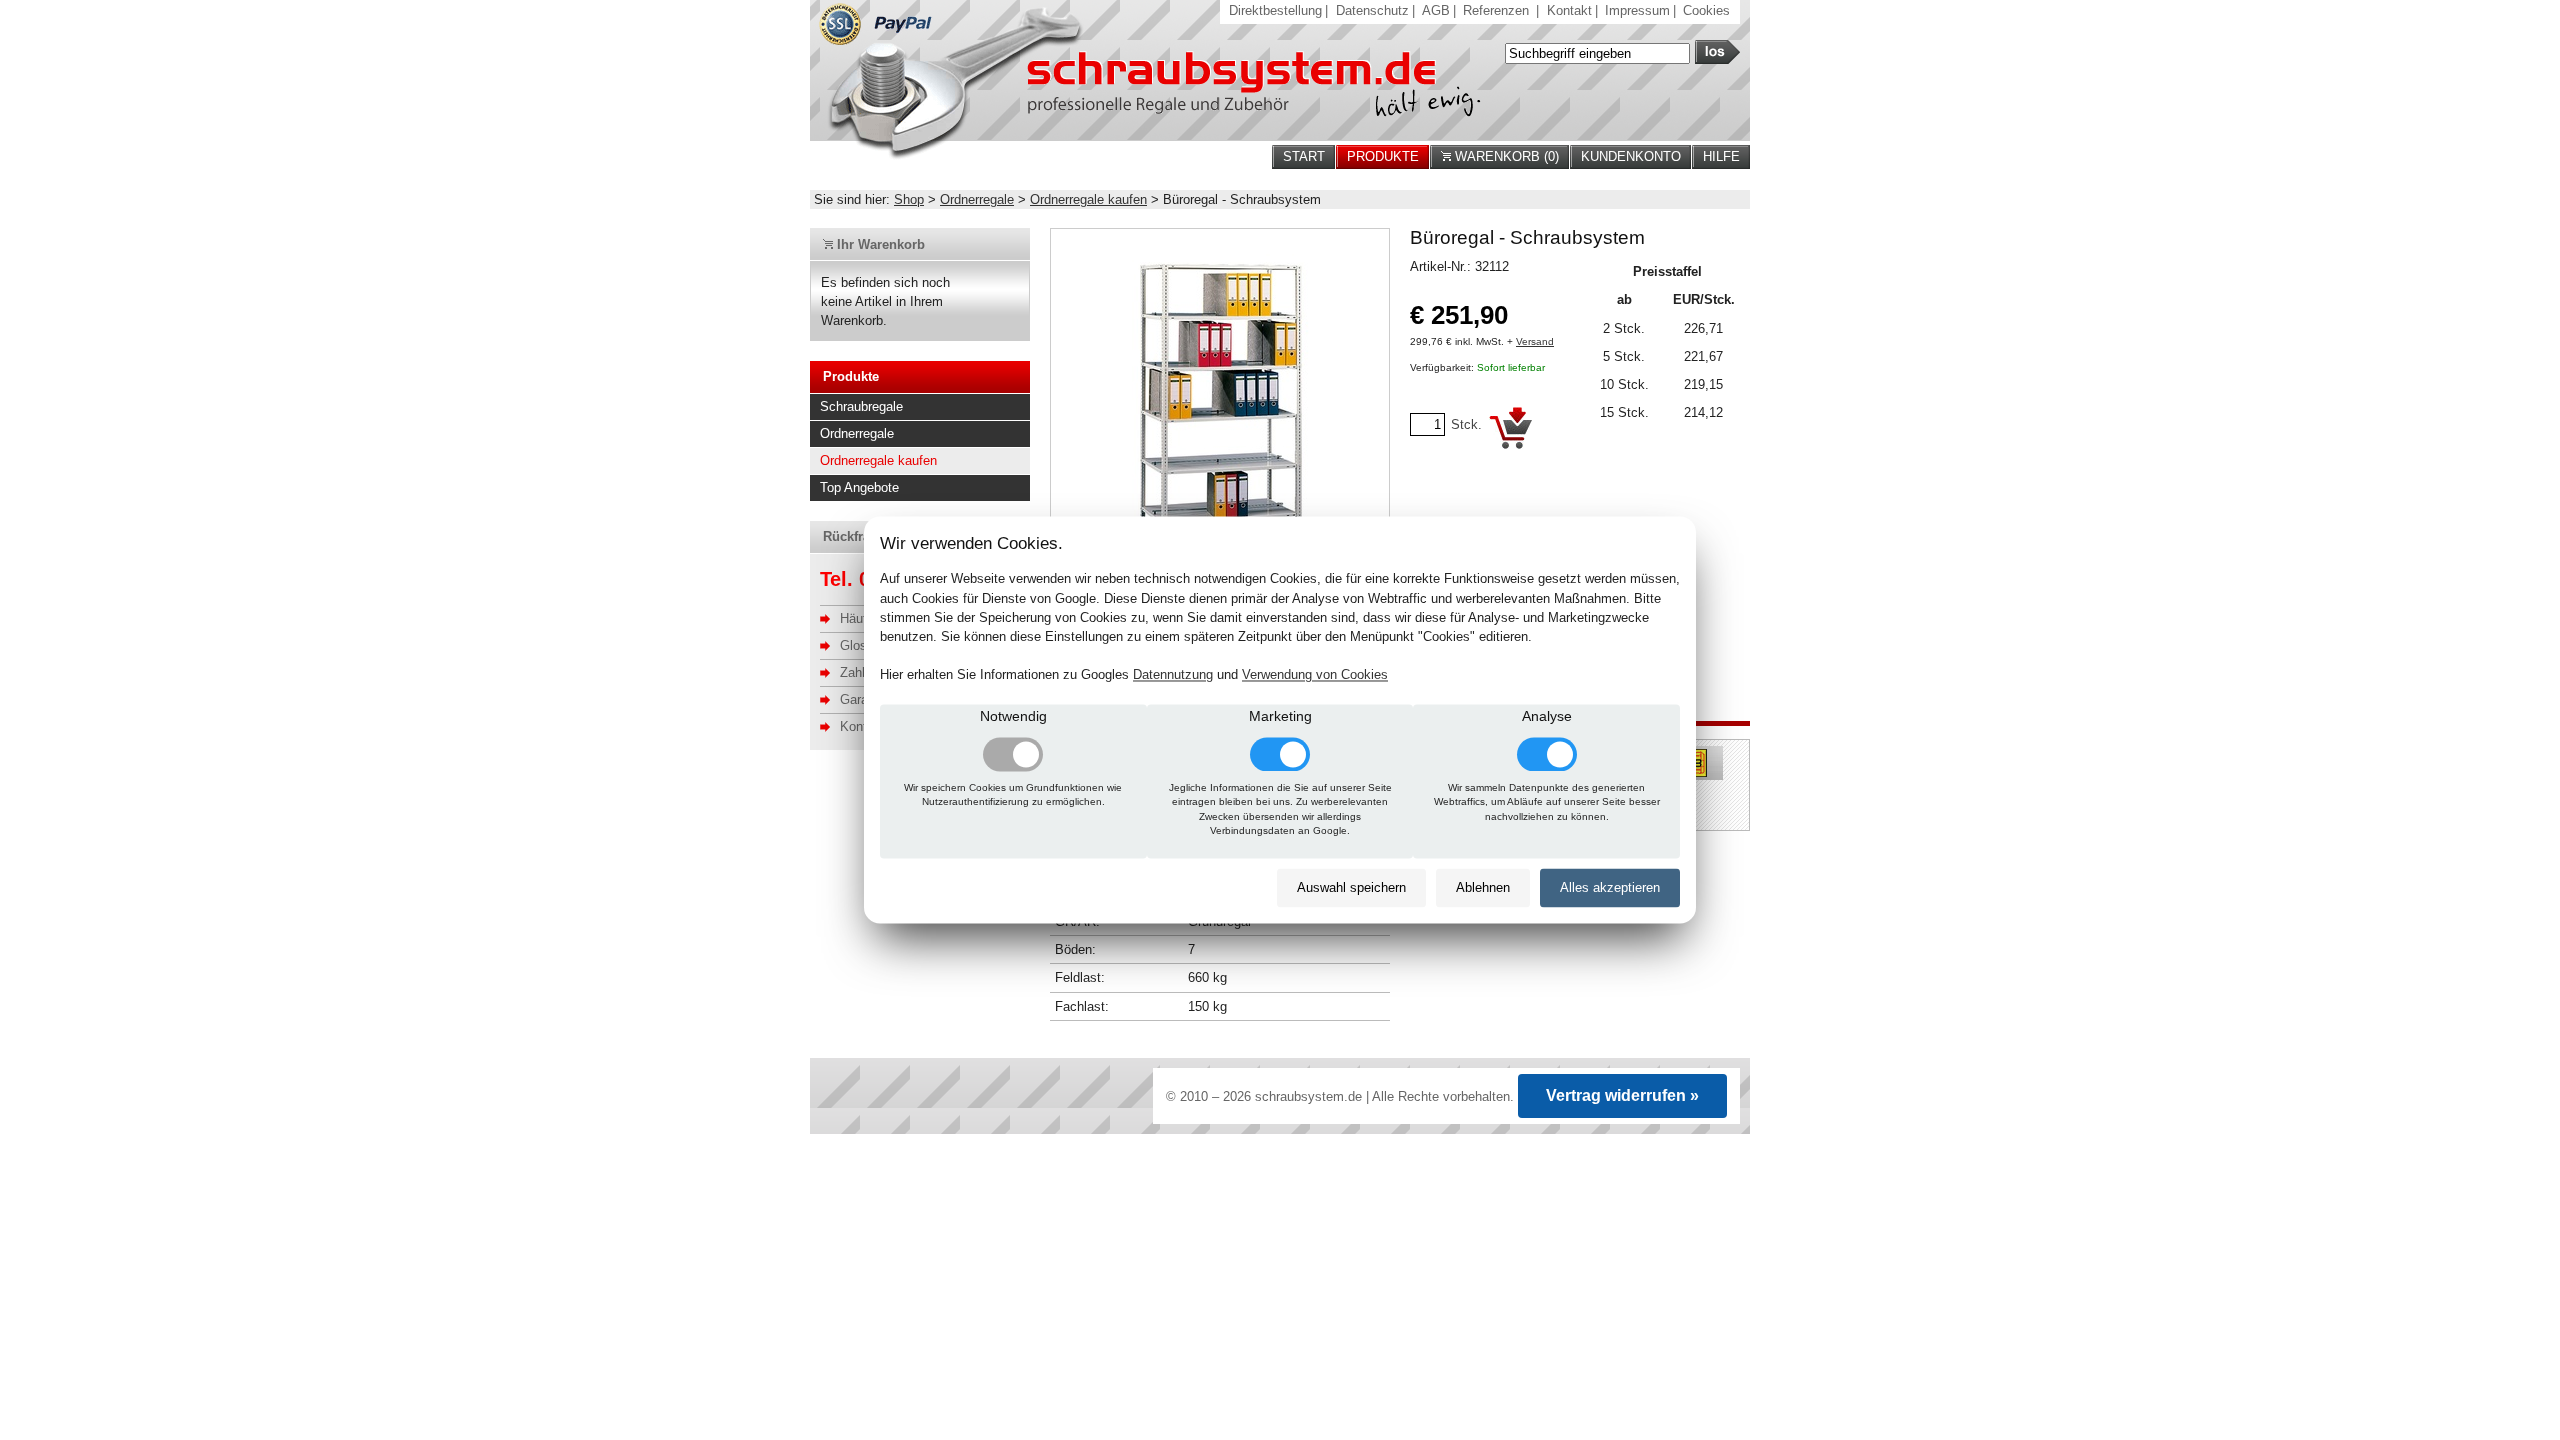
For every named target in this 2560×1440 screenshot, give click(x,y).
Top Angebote (859, 487)
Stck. (1466, 424)
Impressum (1637, 10)
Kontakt (1569, 10)
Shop (909, 199)
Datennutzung (1173, 675)
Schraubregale (861, 406)
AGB (1436, 10)
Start (1304, 156)
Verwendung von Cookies (1315, 675)
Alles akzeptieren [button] (1610, 887)
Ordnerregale (977, 199)
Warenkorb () (1505, 156)
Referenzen (1496, 10)
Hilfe (1721, 156)
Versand (1535, 341)
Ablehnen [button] (1483, 887)
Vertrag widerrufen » (1622, 1095)
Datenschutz (1372, 10)
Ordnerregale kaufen (1088, 199)
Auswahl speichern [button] (1351, 887)
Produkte (1383, 156)
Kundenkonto (1631, 156)
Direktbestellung (1275, 10)
